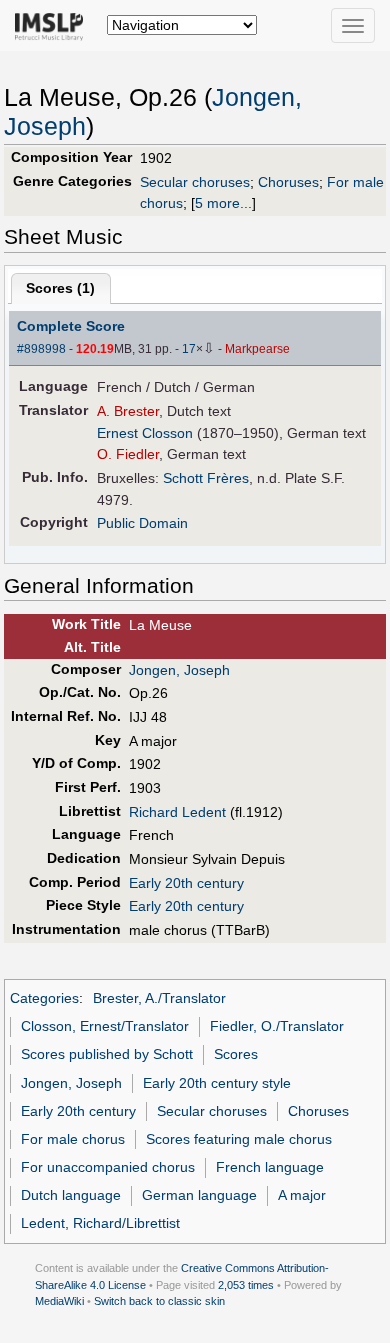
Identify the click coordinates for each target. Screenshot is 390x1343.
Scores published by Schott (107, 1054)
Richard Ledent (177, 812)
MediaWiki (59, 1301)
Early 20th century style (217, 1083)
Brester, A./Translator (159, 998)
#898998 (41, 349)
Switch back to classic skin (159, 1301)
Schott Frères (206, 478)
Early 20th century (186, 883)
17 (189, 349)
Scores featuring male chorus (239, 1139)
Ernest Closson (145, 433)
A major (302, 1195)
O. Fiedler (128, 454)
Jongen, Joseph (179, 670)
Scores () (60, 288)
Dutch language (71, 1195)
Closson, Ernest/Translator (105, 1026)
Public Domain (142, 523)
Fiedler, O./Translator (277, 1026)
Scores (236, 1054)
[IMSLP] (53, 25)
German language (199, 1195)
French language (270, 1167)
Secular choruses (195, 182)
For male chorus (73, 1139)
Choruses (288, 182)
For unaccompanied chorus (108, 1167)
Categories (44, 998)
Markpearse (257, 349)
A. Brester (128, 411)
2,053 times (246, 1285)
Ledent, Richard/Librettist (100, 1223)
